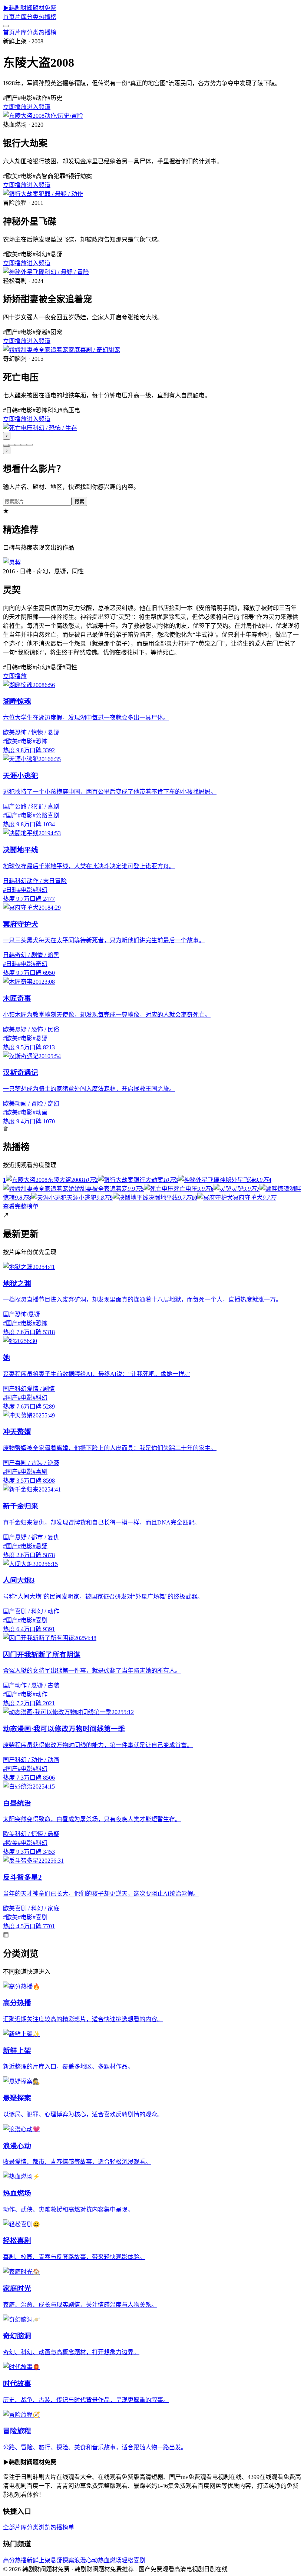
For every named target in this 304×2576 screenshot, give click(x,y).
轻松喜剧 (133, 2560)
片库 (21, 17)
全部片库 (15, 2527)
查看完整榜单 (21, 1207)
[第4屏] (24, 445)
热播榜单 (62, 2527)
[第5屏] (30, 445)
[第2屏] (12, 445)
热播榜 (47, 17)
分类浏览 (39, 2527)
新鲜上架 (39, 2560)
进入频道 (39, 107)
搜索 (79, 502)
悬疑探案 (62, 2560)
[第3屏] (18, 445)
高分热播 (15, 2560)
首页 (9, 17)
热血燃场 (110, 2560)
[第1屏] (6, 445)
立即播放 (15, 107)
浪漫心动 (86, 2560)
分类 (33, 17)
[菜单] (6, 26)
